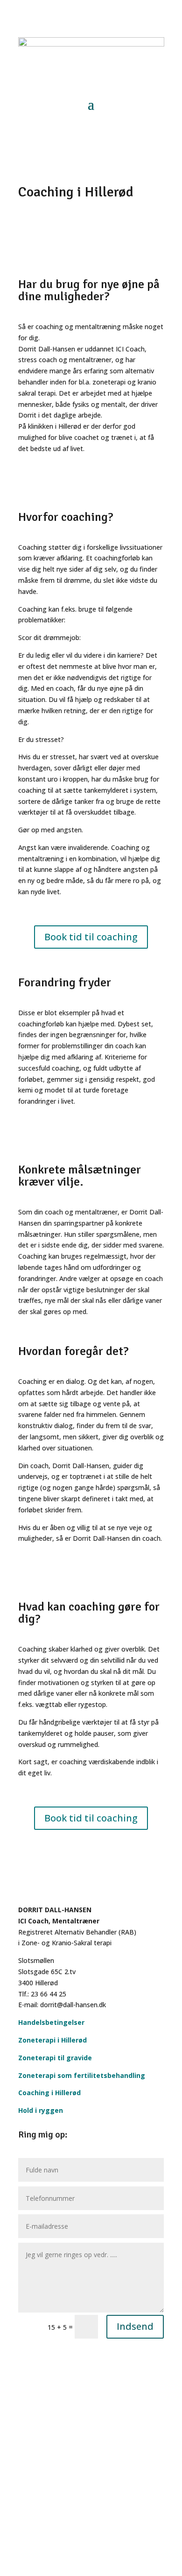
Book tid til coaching (91, 937)
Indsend (135, 2326)
